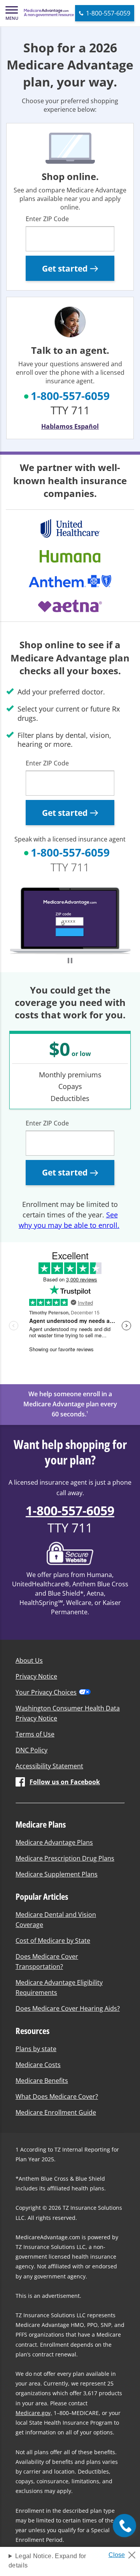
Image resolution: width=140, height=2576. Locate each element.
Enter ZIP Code (47, 219)
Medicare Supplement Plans (57, 1874)
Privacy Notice (36, 1676)
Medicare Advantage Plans (54, 1842)
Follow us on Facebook (65, 1782)
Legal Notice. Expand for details (47, 2561)
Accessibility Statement (49, 1766)
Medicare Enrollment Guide (56, 2112)
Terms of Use (35, 1734)
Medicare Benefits (42, 2081)
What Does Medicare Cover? (57, 2096)
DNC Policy (31, 1750)
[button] (12, 13)
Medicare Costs (38, 2065)
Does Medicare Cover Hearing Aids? (68, 2008)
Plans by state (36, 2049)
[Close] (125, 2553)
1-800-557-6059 (70, 396)
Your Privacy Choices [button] (46, 1692)
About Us (29, 1660)
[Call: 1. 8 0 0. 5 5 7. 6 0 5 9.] (124, 2526)
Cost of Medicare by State (53, 1941)
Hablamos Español (70, 426)
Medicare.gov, (34, 2413)
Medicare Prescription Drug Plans (65, 1858)
